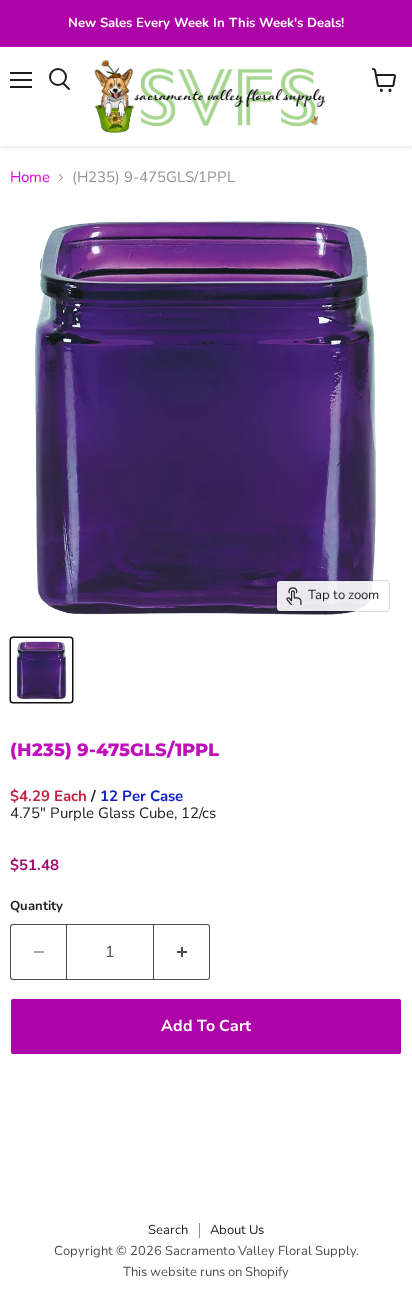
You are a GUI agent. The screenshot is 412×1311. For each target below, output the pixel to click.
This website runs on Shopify (206, 1272)
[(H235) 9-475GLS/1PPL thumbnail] (41, 670)
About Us (237, 1230)
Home (30, 177)
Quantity (36, 906)
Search (168, 1230)
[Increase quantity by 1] (182, 952)
